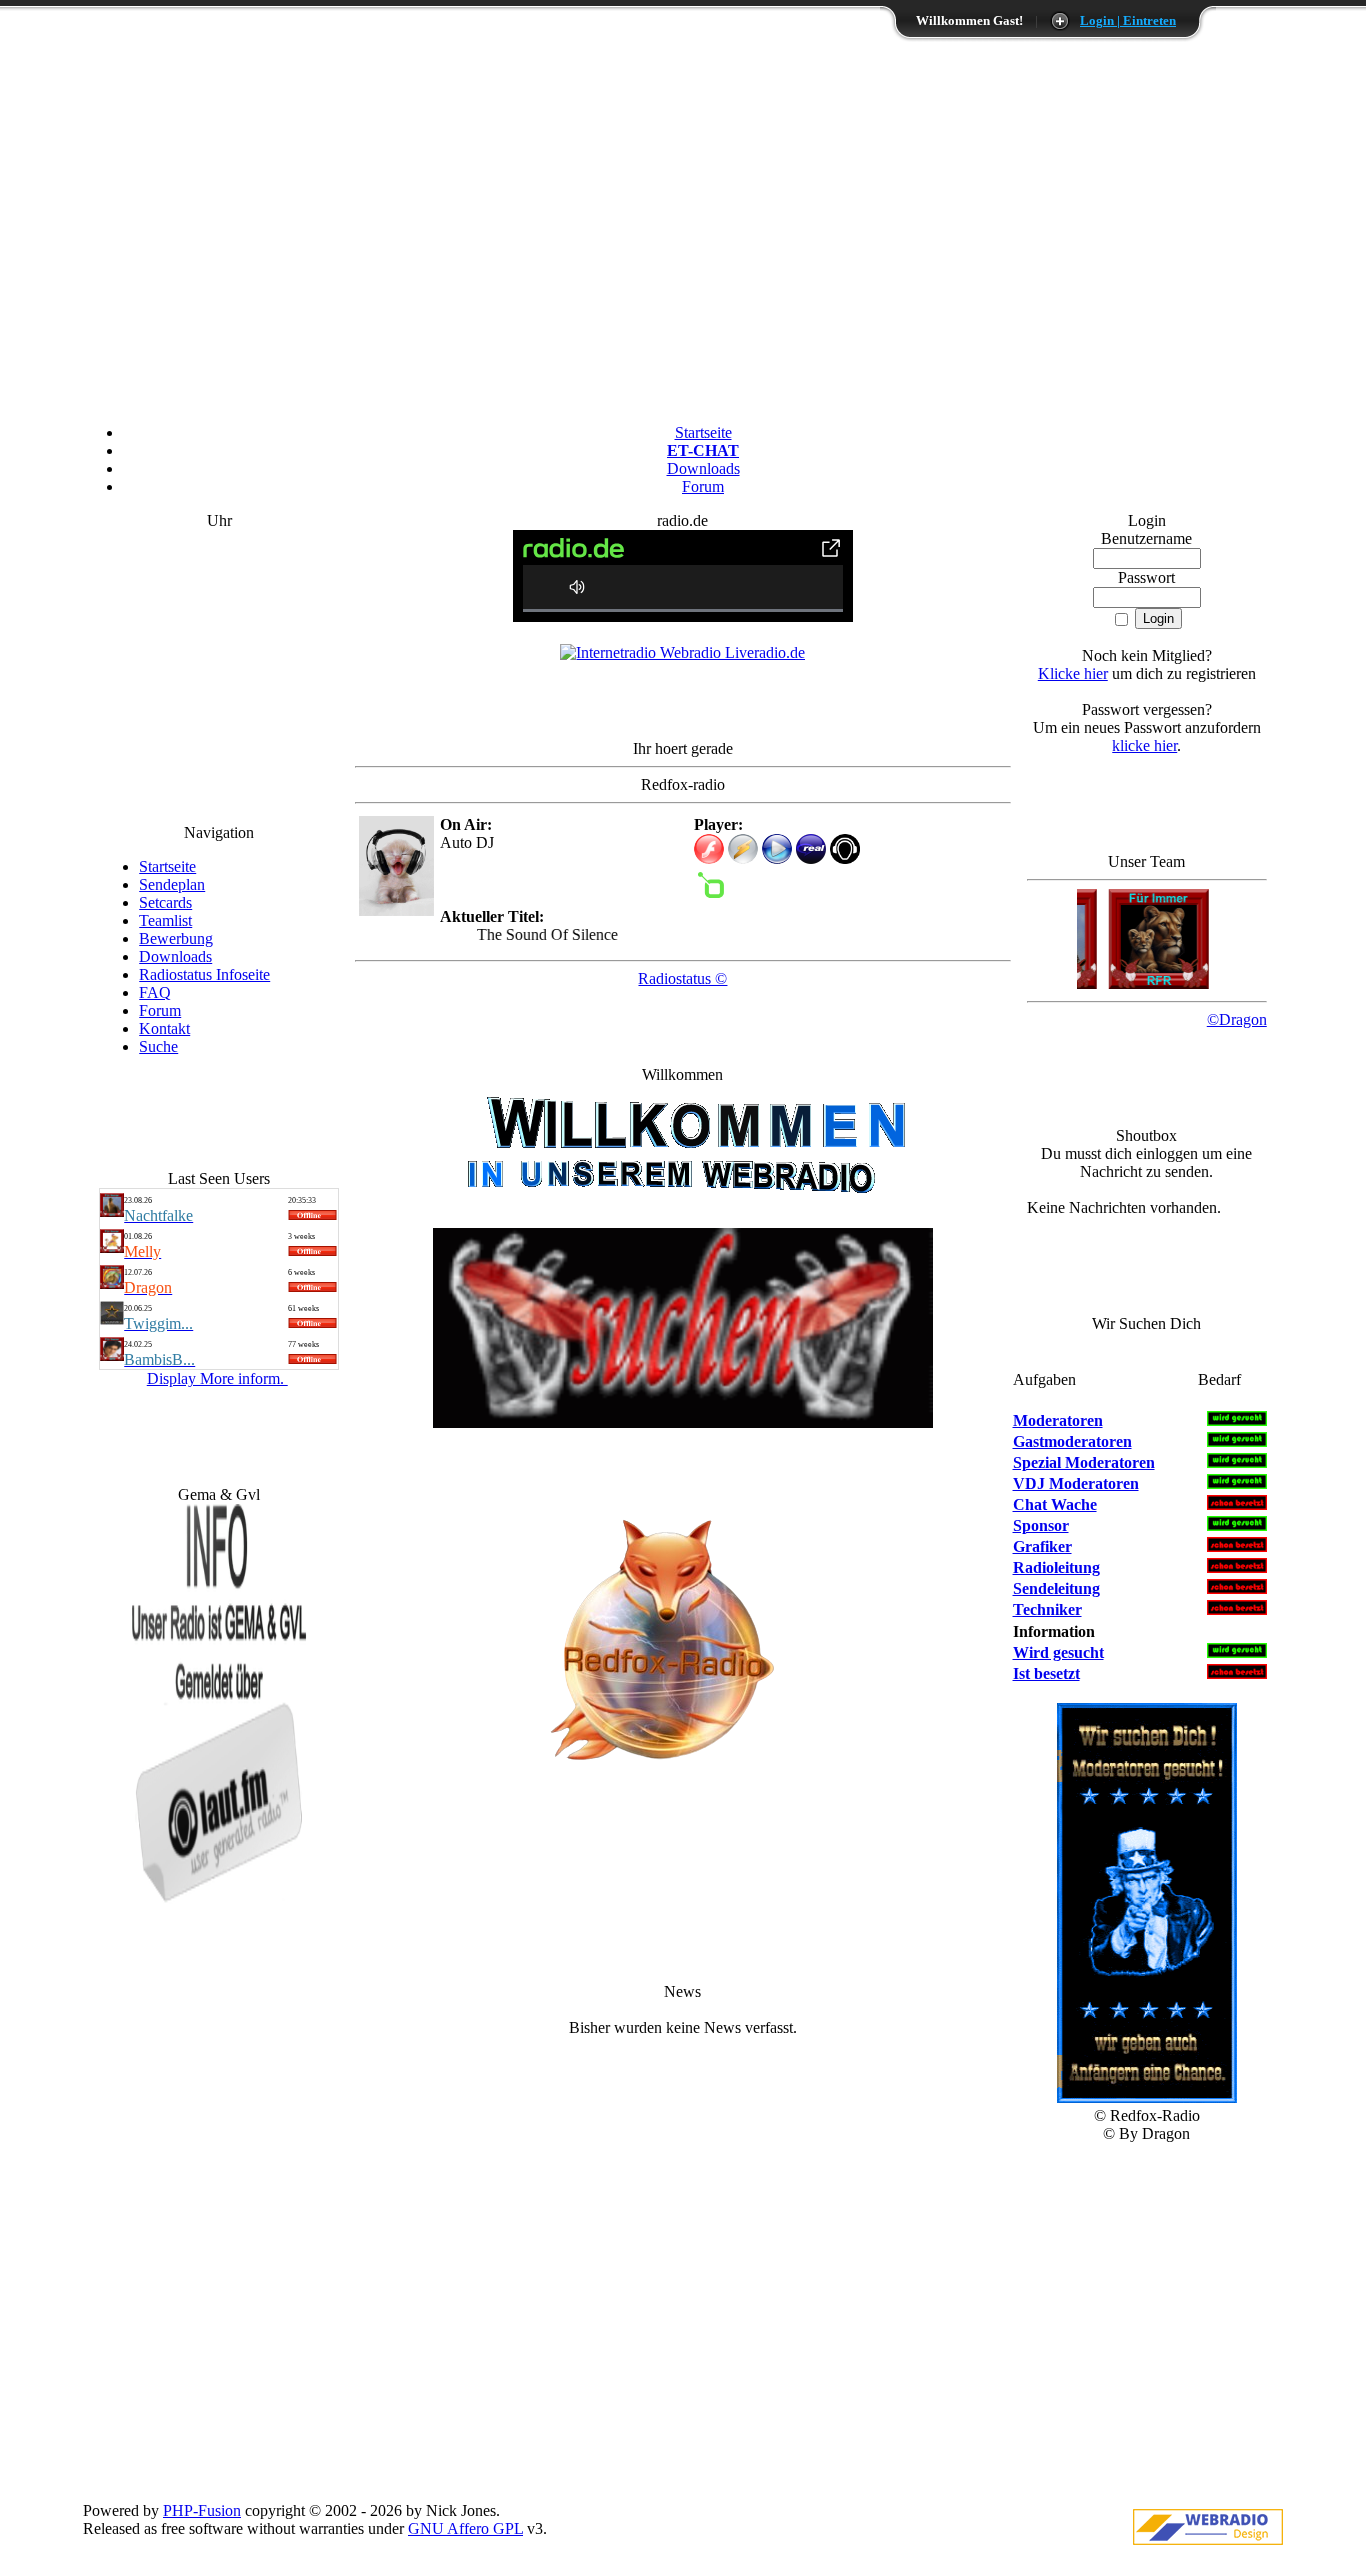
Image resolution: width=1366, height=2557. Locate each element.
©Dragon (1237, 1019)
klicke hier (1144, 745)
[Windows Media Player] (777, 858)
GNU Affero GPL (465, 2528)
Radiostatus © (682, 978)
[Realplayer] (811, 858)
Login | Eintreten (1128, 21)
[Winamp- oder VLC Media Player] (743, 858)
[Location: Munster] (112, 1247)
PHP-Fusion (202, 2510)
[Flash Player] (709, 849)
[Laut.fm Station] (845, 858)
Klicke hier (1073, 673)
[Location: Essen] (112, 1211)
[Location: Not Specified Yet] (112, 1283)
